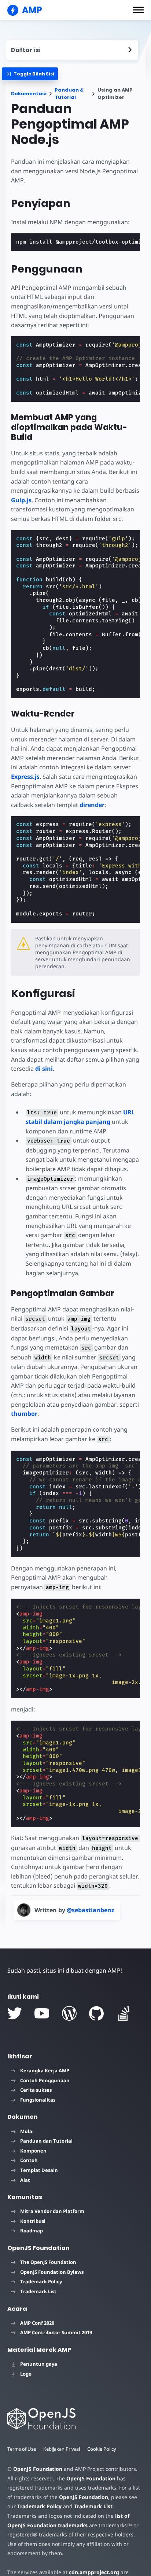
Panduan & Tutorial (69, 94)
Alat (25, 2180)
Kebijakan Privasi (62, 2449)
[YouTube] (42, 2013)
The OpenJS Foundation (48, 2262)
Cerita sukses (36, 2090)
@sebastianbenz (91, 1910)
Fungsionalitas (38, 2100)
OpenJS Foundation (38, 2469)
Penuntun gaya (39, 2364)
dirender (92, 805)
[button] (138, 10)
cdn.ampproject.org (94, 2572)
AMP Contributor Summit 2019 (56, 2332)
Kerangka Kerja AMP (45, 2070)
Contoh (29, 2160)
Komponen (33, 2151)
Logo (26, 2374)
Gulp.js (21, 500)
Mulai (27, 2131)
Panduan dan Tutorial (46, 2141)
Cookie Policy (102, 2449)
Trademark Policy (41, 2281)
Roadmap (32, 2231)
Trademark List (38, 2291)
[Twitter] (15, 2013)
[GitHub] (96, 2013)
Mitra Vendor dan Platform (52, 2211)
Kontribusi (33, 2221)
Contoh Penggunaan (45, 2080)
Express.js (25, 777)
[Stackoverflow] (124, 2013)
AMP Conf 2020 (37, 2323)
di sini (44, 1069)
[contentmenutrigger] (72, 50)
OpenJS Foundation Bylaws (52, 2272)
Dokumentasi (29, 94)
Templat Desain (39, 2170)
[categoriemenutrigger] (30, 74)
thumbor (24, 1414)
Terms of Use (22, 2449)
